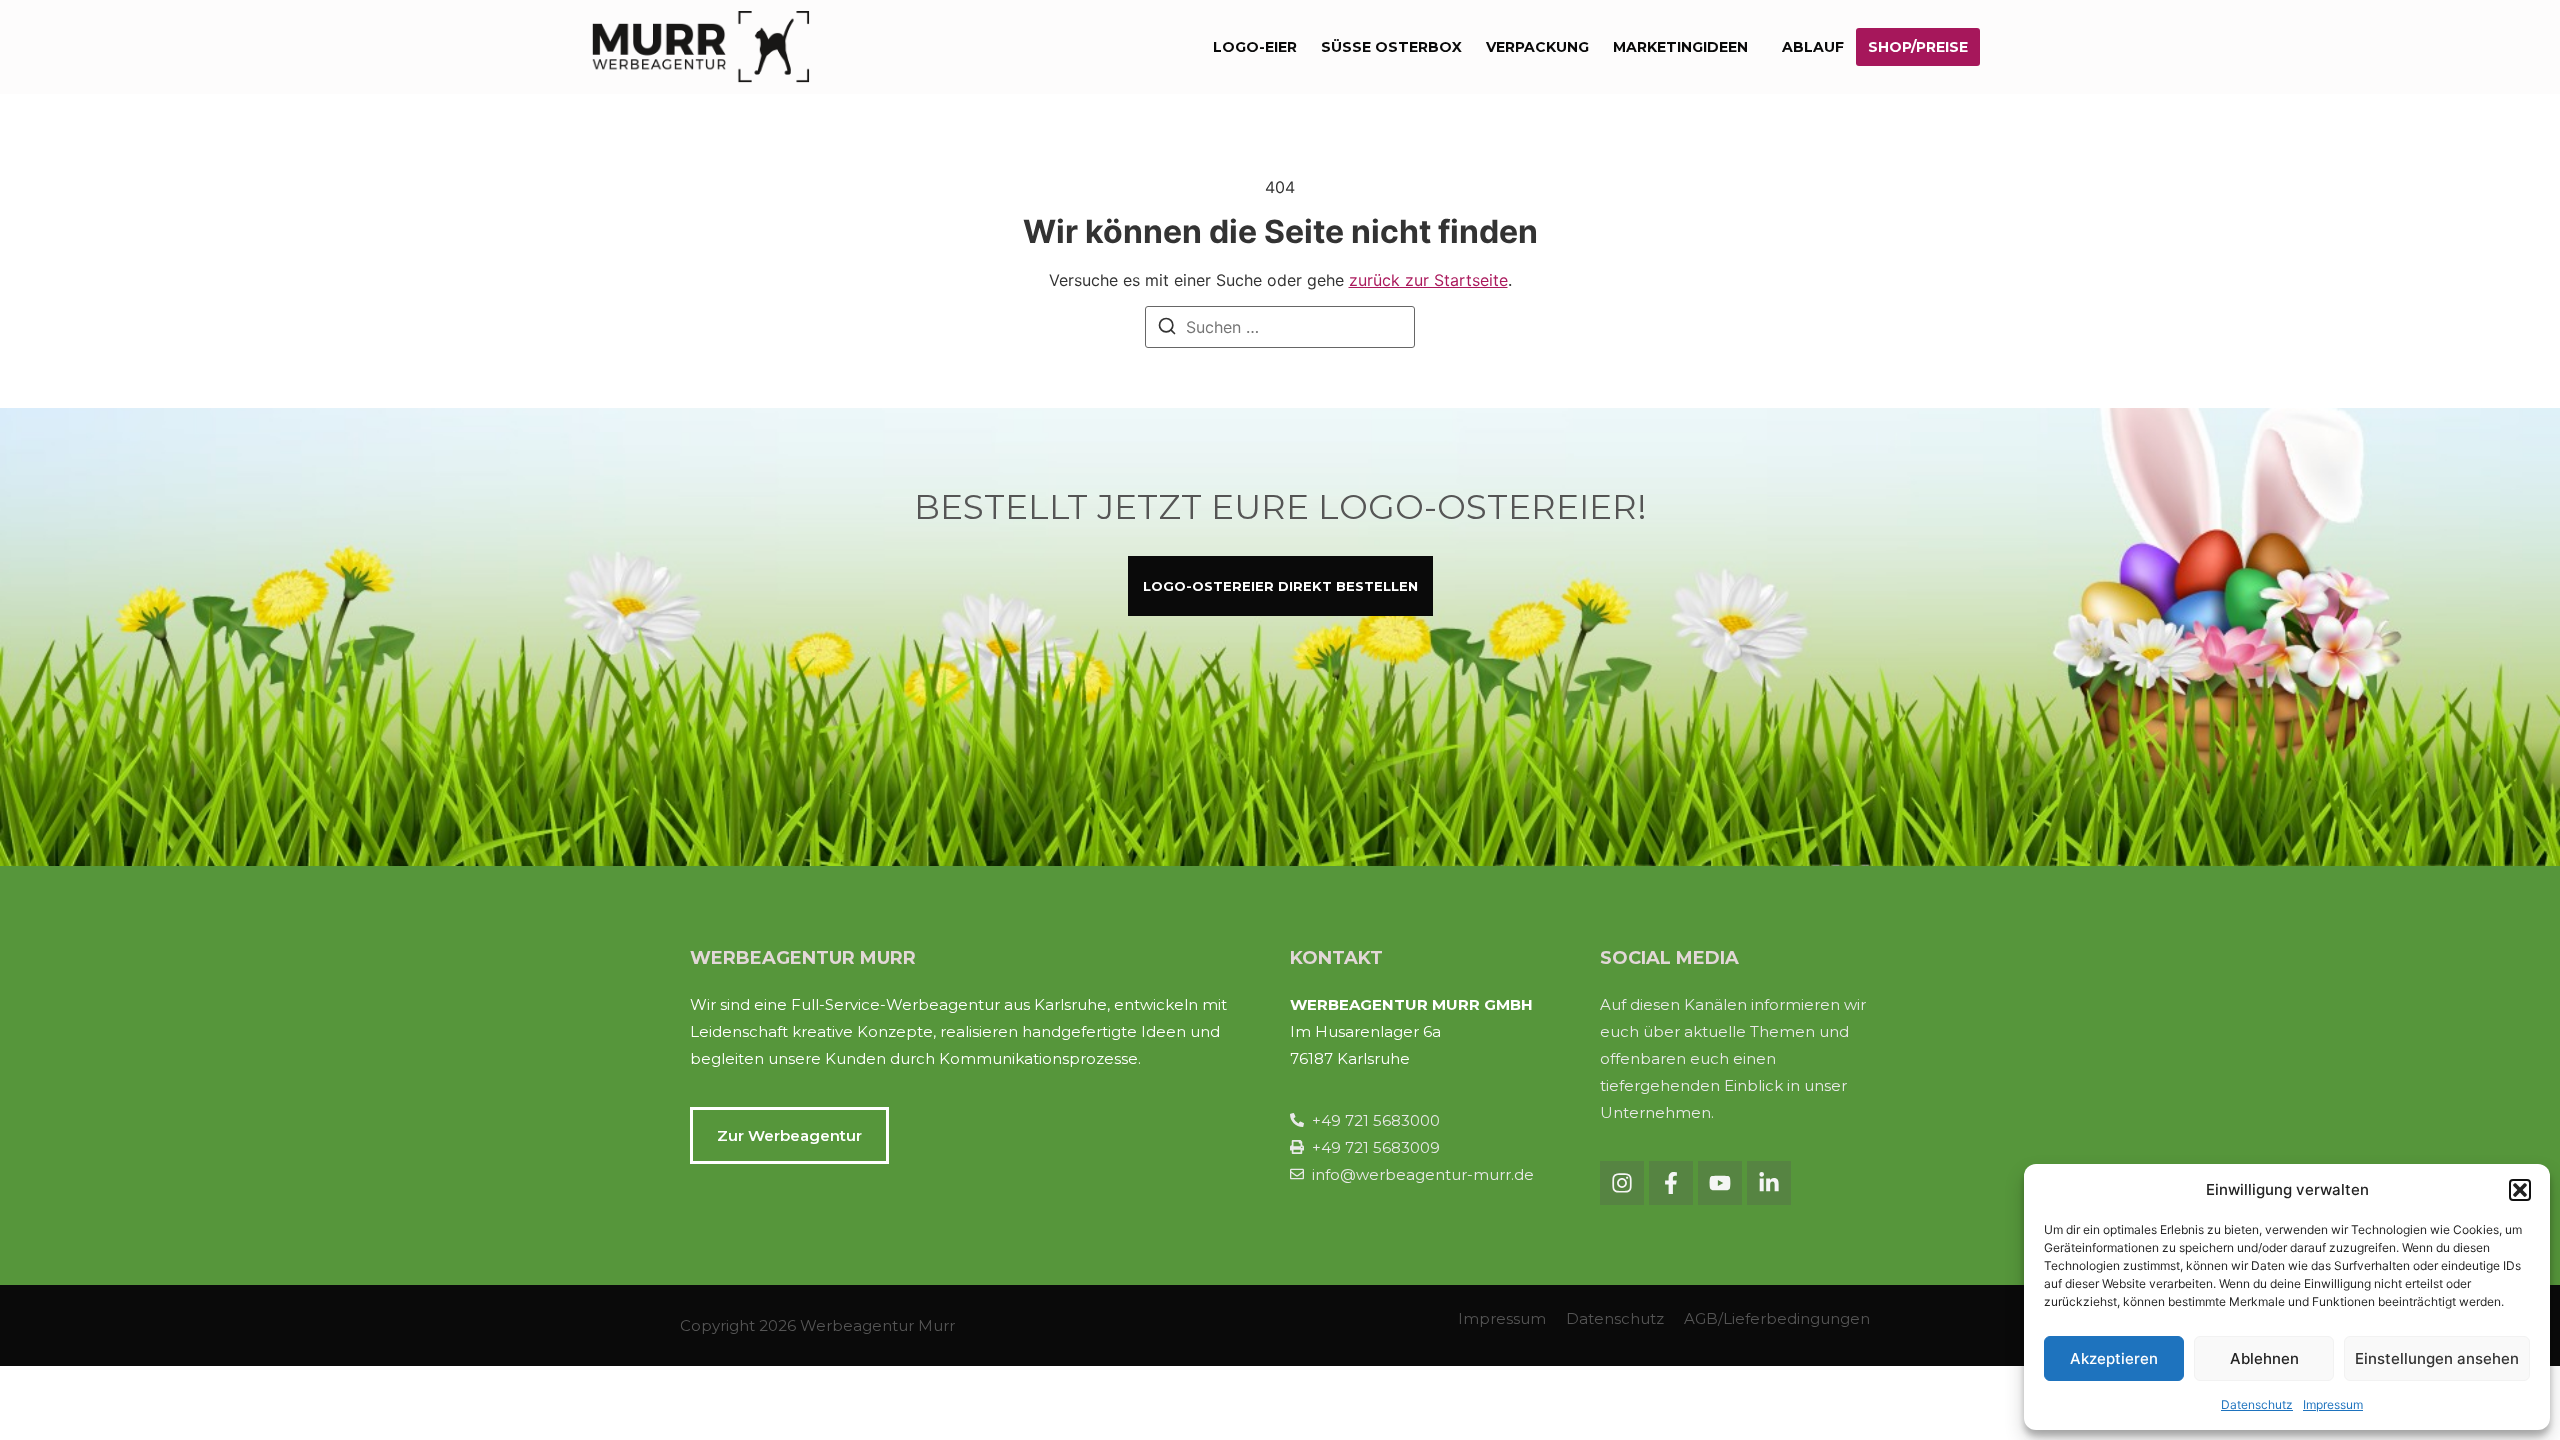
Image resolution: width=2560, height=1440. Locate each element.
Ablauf (1813, 47)
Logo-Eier (1255, 47)
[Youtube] (1720, 1183)
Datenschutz (2257, 1404)
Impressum (2333, 1404)
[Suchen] (1167, 329)
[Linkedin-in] (1769, 1183)
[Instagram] (1622, 1183)
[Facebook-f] (1671, 1183)
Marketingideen (1680, 47)
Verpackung (1537, 47)
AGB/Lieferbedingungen (1777, 1318)
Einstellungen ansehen (2437, 1358)
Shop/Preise (1918, 47)
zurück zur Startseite (1428, 280)
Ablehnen (2264, 1358)
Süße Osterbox (1391, 47)
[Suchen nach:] (1280, 327)
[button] (2520, 1190)
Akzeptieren (2114, 1358)
